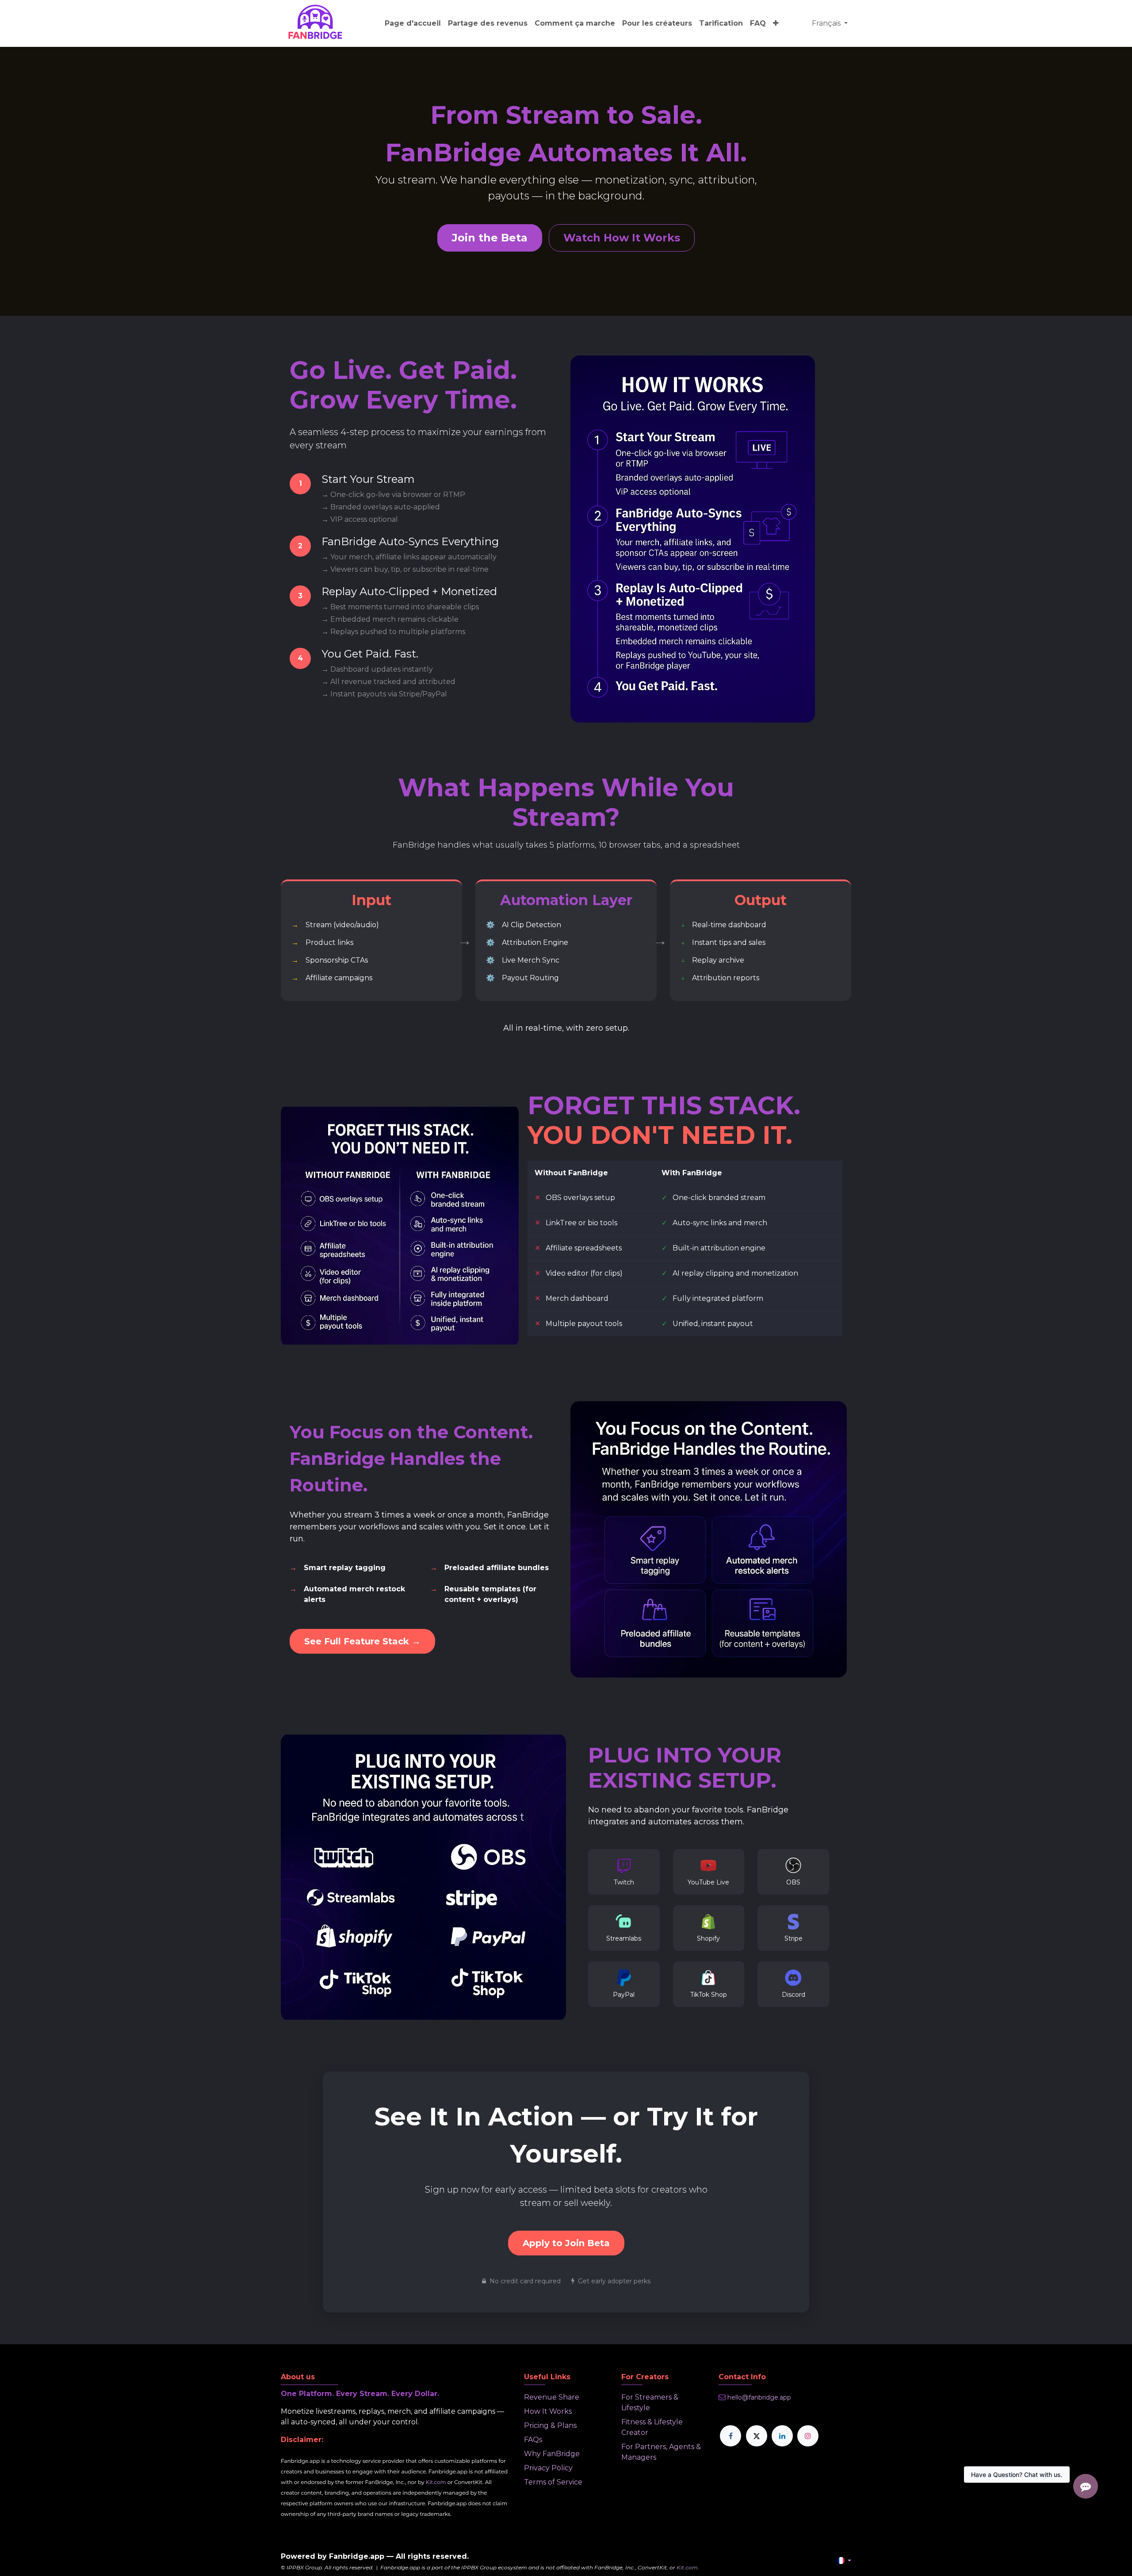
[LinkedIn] (782, 2436)
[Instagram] (808, 2436)
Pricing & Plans (550, 2425)
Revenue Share (552, 2397)
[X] (757, 2436)
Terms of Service (553, 2482)
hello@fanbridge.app (759, 2397)
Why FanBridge (552, 2454)
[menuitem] (413, 23)
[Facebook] (730, 2436)
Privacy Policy (548, 2468)
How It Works (548, 2411)
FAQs (533, 2440)
